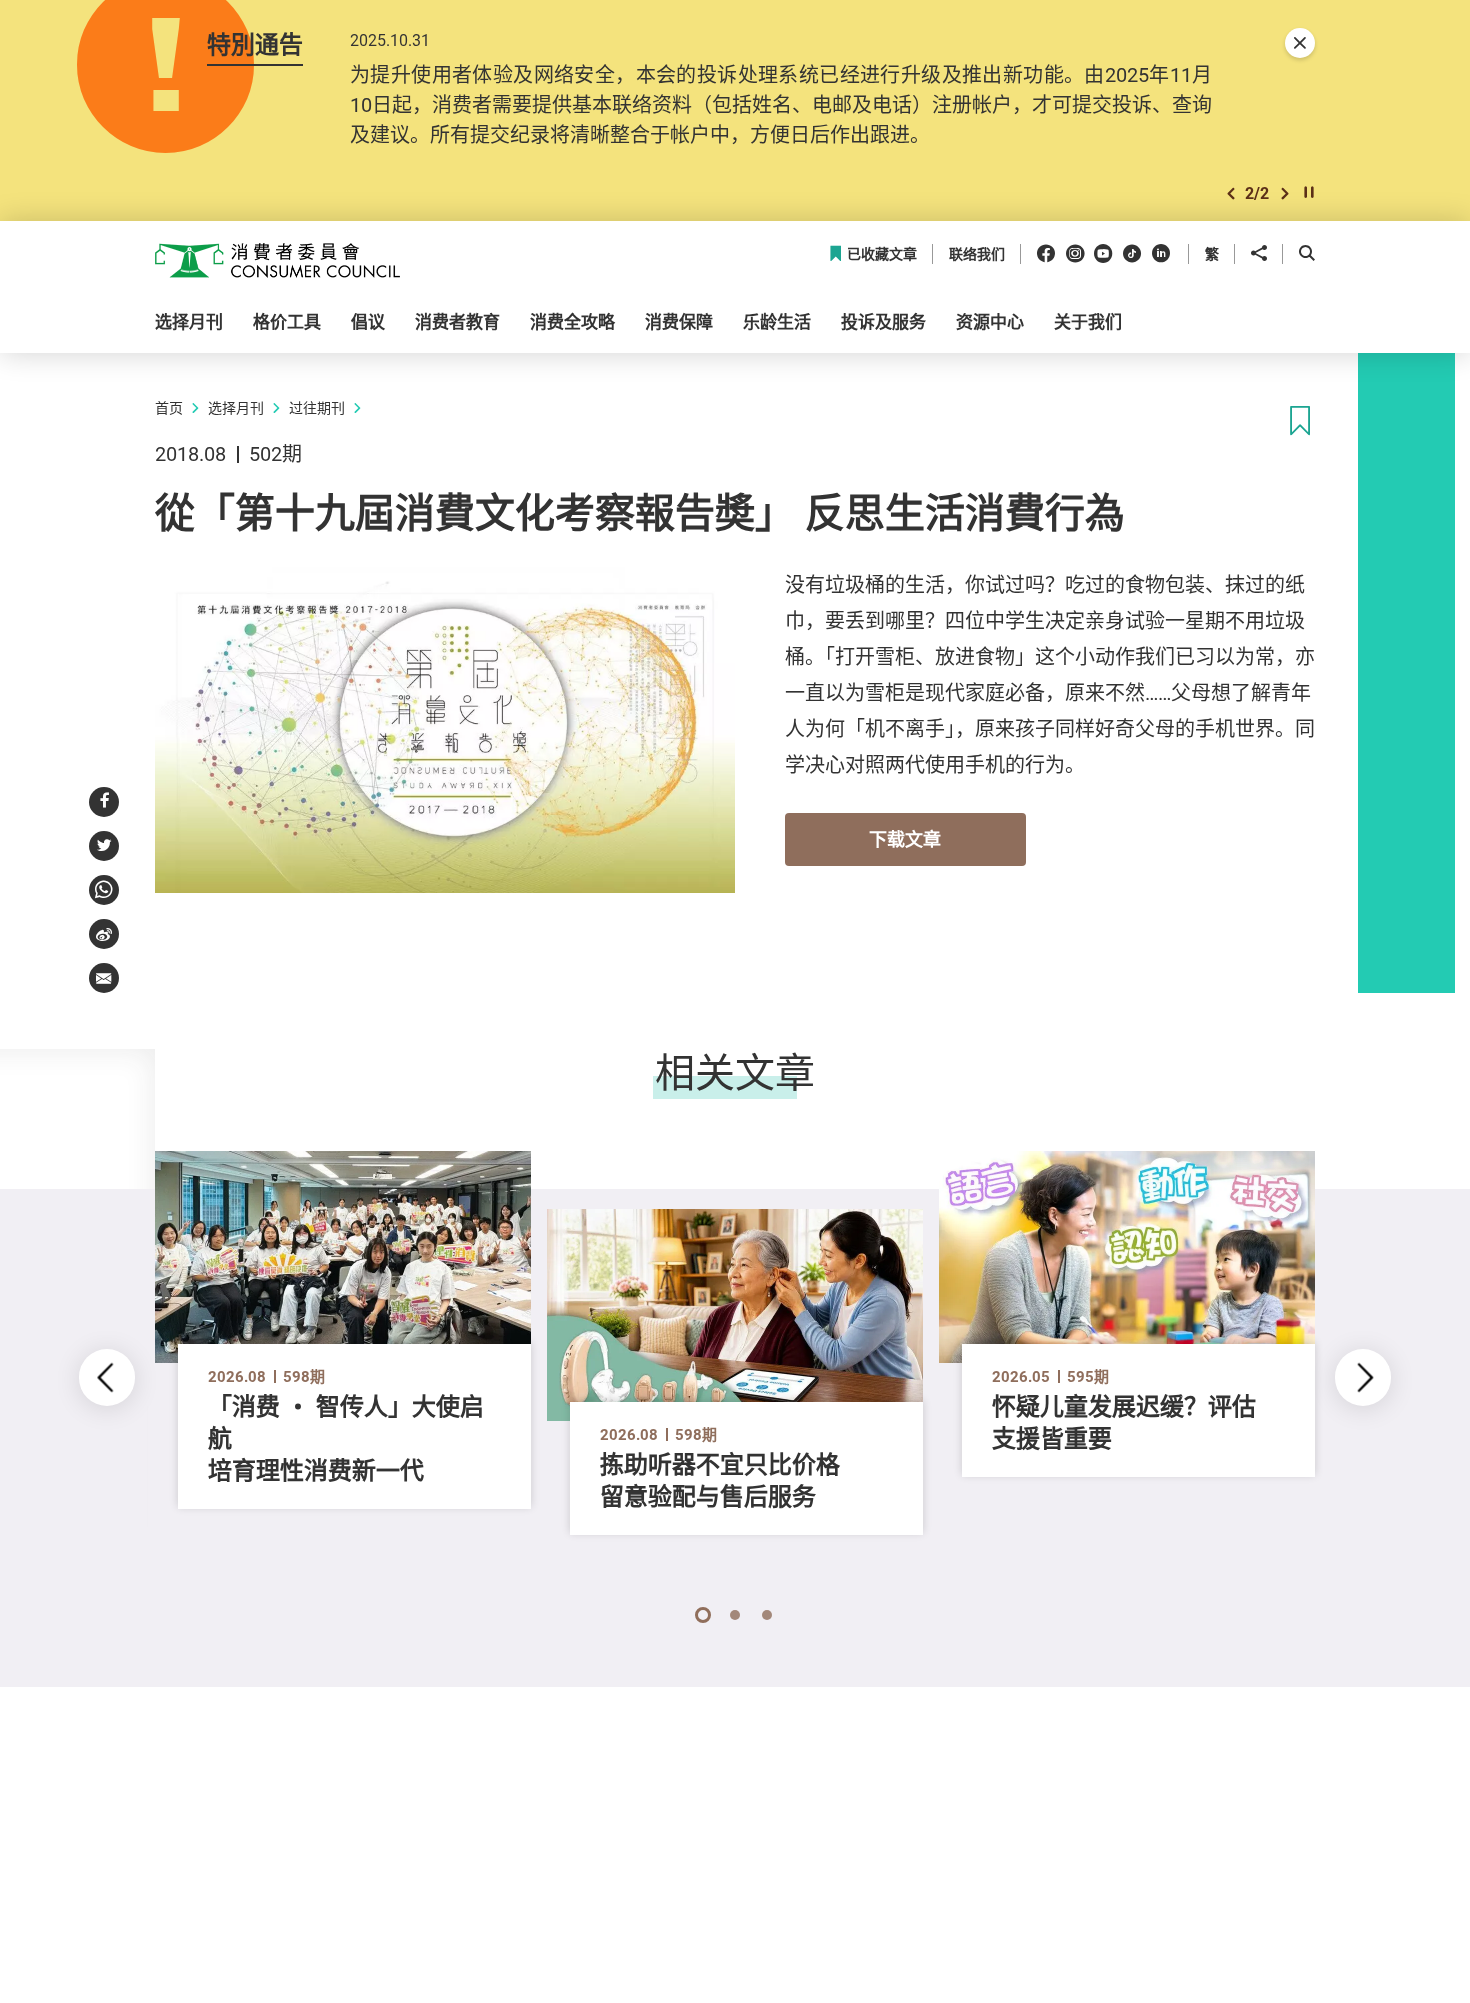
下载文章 (905, 839)
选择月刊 (236, 407)
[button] (1231, 193)
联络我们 (977, 254)
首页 (169, 407)
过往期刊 (317, 407)
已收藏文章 (882, 254)
